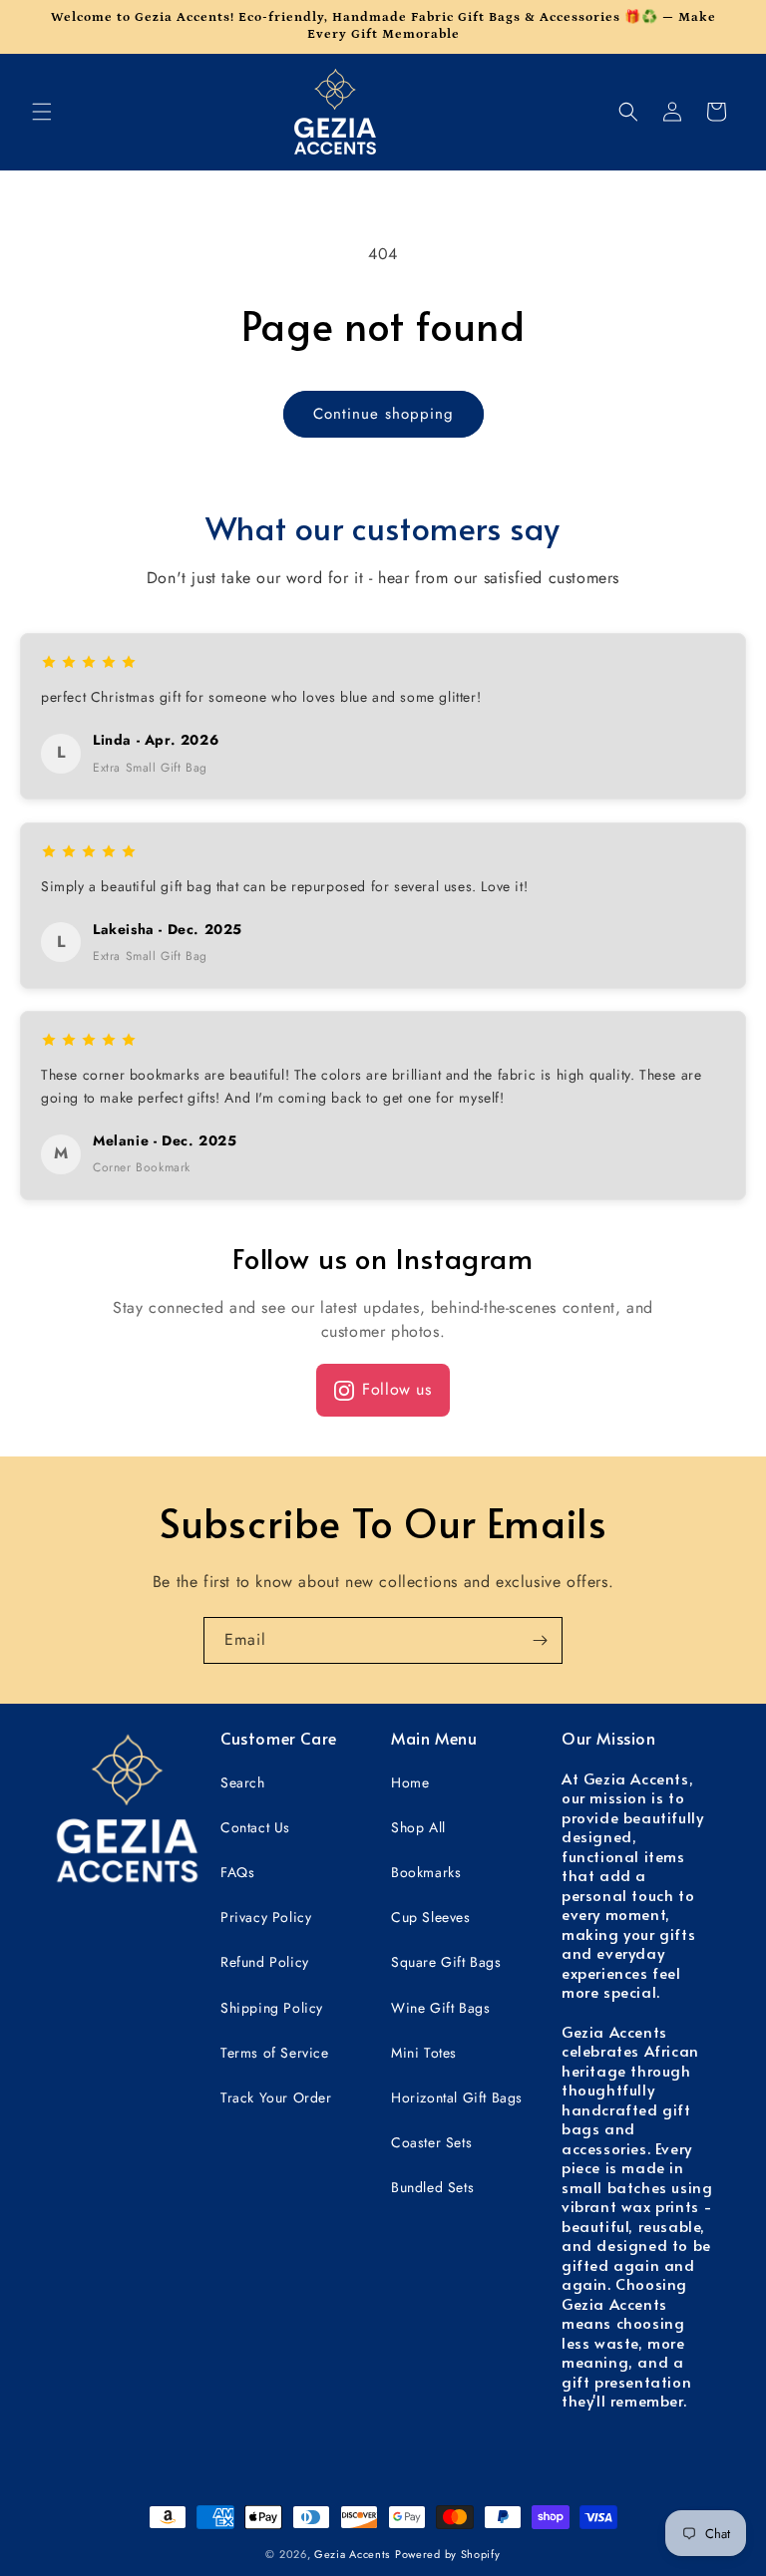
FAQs (237, 1872)
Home (410, 1782)
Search (243, 1782)
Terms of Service (275, 2053)
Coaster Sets (431, 2142)
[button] (42, 112)
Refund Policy (265, 1962)
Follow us (396, 1389)
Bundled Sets (432, 2187)
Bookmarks (426, 1872)
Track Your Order (276, 2097)
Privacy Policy (266, 1917)
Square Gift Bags (446, 1962)
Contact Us (255, 1827)
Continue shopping (383, 414)
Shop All (418, 1827)
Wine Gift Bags (440, 2008)
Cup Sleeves (431, 1917)
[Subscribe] (540, 1640)
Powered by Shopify (448, 2554)
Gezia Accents (352, 2554)
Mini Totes (424, 2053)
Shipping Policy (272, 2008)
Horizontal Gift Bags (457, 2097)
